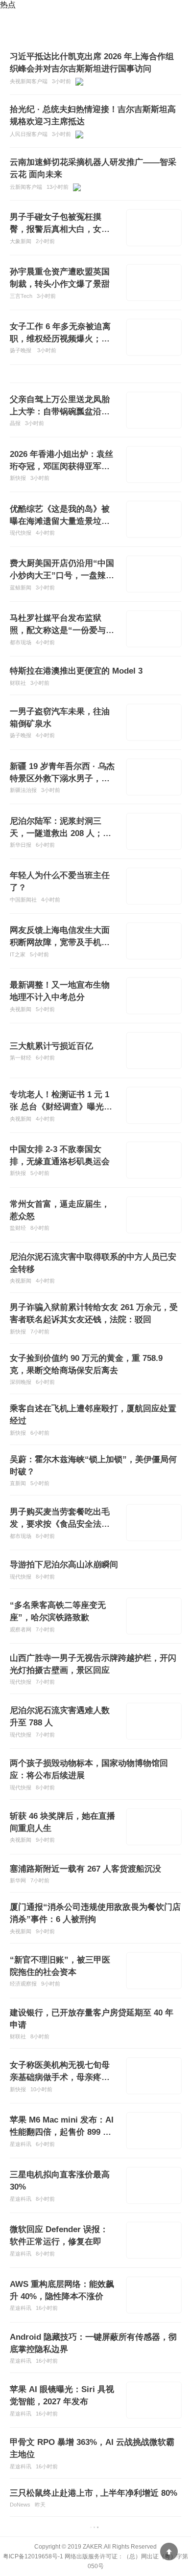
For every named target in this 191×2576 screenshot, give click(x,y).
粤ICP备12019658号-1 (33, 2556)
